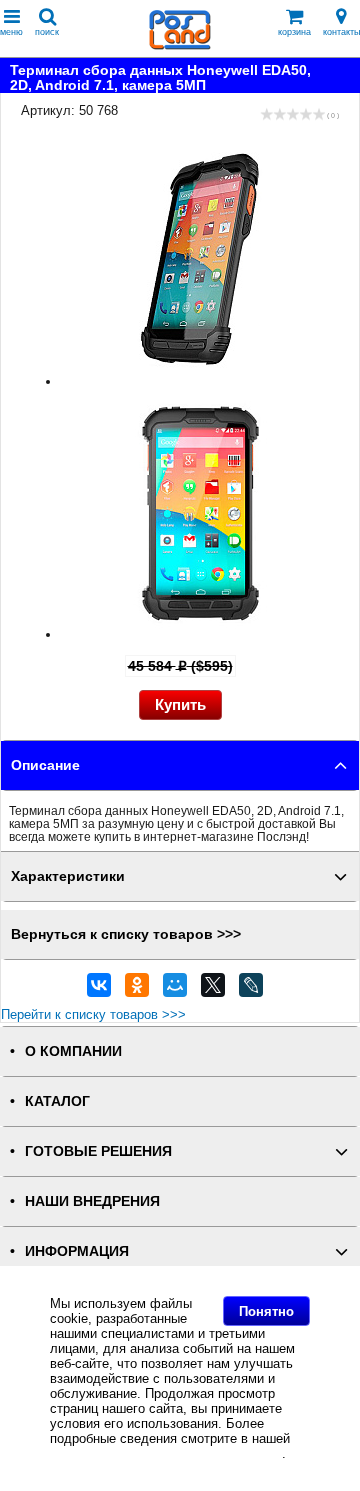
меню (11, 32)
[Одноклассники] (137, 990)
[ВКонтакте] (99, 990)
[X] (213, 990)
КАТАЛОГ (57, 1101)
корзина (294, 32)
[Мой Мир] (175, 990)
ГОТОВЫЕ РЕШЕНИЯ (98, 1151)
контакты (341, 32)
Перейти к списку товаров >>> (93, 1014)
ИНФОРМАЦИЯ (77, 1251)
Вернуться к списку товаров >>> (126, 934)
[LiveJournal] (251, 990)
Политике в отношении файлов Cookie (166, 1453)
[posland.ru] (180, 45)
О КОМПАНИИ (73, 1051)
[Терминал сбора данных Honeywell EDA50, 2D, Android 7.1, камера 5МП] (200, 381)
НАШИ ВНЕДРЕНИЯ (92, 1201)
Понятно (266, 1311)
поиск (47, 32)
